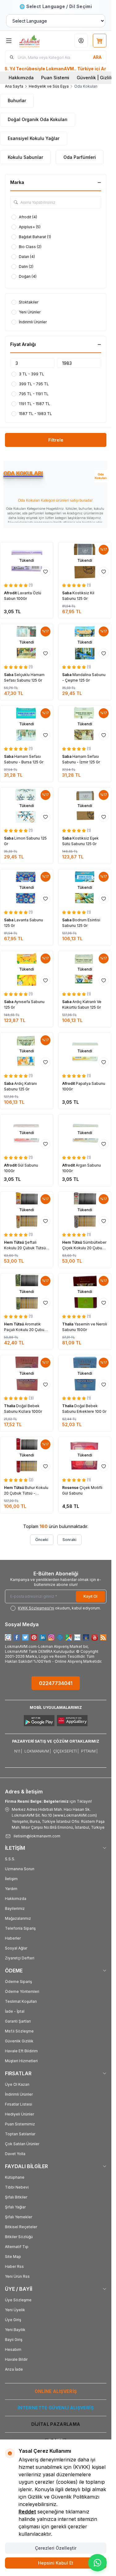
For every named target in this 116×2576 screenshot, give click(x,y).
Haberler (13, 1938)
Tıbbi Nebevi (17, 2187)
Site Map (13, 2257)
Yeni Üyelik (15, 2310)
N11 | (18, 1751)
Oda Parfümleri (80, 157)
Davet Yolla (15, 2154)
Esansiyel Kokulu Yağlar (34, 138)
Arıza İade (14, 2369)
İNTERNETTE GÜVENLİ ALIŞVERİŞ (56, 2408)
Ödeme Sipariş (18, 1982)
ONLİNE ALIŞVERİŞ (56, 2391)
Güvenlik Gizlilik (19, 2041)
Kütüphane (15, 2177)
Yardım (11, 1889)
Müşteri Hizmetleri (21, 2061)
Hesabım (13, 2349)
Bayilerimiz (15, 1908)
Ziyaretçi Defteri (20, 1958)
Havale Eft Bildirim (21, 2051)
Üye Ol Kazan (17, 2084)
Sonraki (69, 1540)
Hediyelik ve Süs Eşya (49, 86)
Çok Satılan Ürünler (22, 2144)
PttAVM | (89, 1751)
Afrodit (11, 593)
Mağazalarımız (18, 1918)
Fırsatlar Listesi (19, 2104)
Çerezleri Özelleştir (56, 2548)
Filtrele (56, 440)
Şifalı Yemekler (19, 2217)
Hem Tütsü (14, 1242)
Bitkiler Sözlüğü (19, 2237)
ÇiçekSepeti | (66, 1751)
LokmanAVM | (38, 1751)
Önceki (42, 1540)
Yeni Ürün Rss (17, 2276)
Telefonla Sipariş (20, 1928)
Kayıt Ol (90, 1596)
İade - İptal (15, 2011)
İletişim (11, 1879)
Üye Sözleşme (18, 2300)
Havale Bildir (16, 2359)
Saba (67, 593)
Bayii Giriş (14, 2340)
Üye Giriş (13, 2320)
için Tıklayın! (48, 1801)
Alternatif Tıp (17, 2247)
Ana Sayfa (14, 86)
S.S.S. (10, 1859)
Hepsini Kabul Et (56, 2563)
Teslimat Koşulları (21, 2001)
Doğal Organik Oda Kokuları (38, 119)
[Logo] (36, 41)
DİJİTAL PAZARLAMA (56, 2424)
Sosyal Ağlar (16, 1948)
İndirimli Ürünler (19, 2094)
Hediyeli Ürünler (19, 2114)
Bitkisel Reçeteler (21, 2227)
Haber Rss (14, 2266)
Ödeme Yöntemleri (22, 1991)
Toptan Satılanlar (20, 2134)
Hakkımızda (21, 78)
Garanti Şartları (18, 2021)
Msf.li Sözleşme (19, 2031)
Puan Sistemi (55, 78)
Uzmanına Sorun (20, 1869)
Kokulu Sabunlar (25, 157)
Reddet (27, 2512)
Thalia (68, 1324)
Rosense (71, 1488)
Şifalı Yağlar (15, 2207)
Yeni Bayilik (15, 2330)
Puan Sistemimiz (20, 2124)
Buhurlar (17, 100)
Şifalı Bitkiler (16, 2197)
